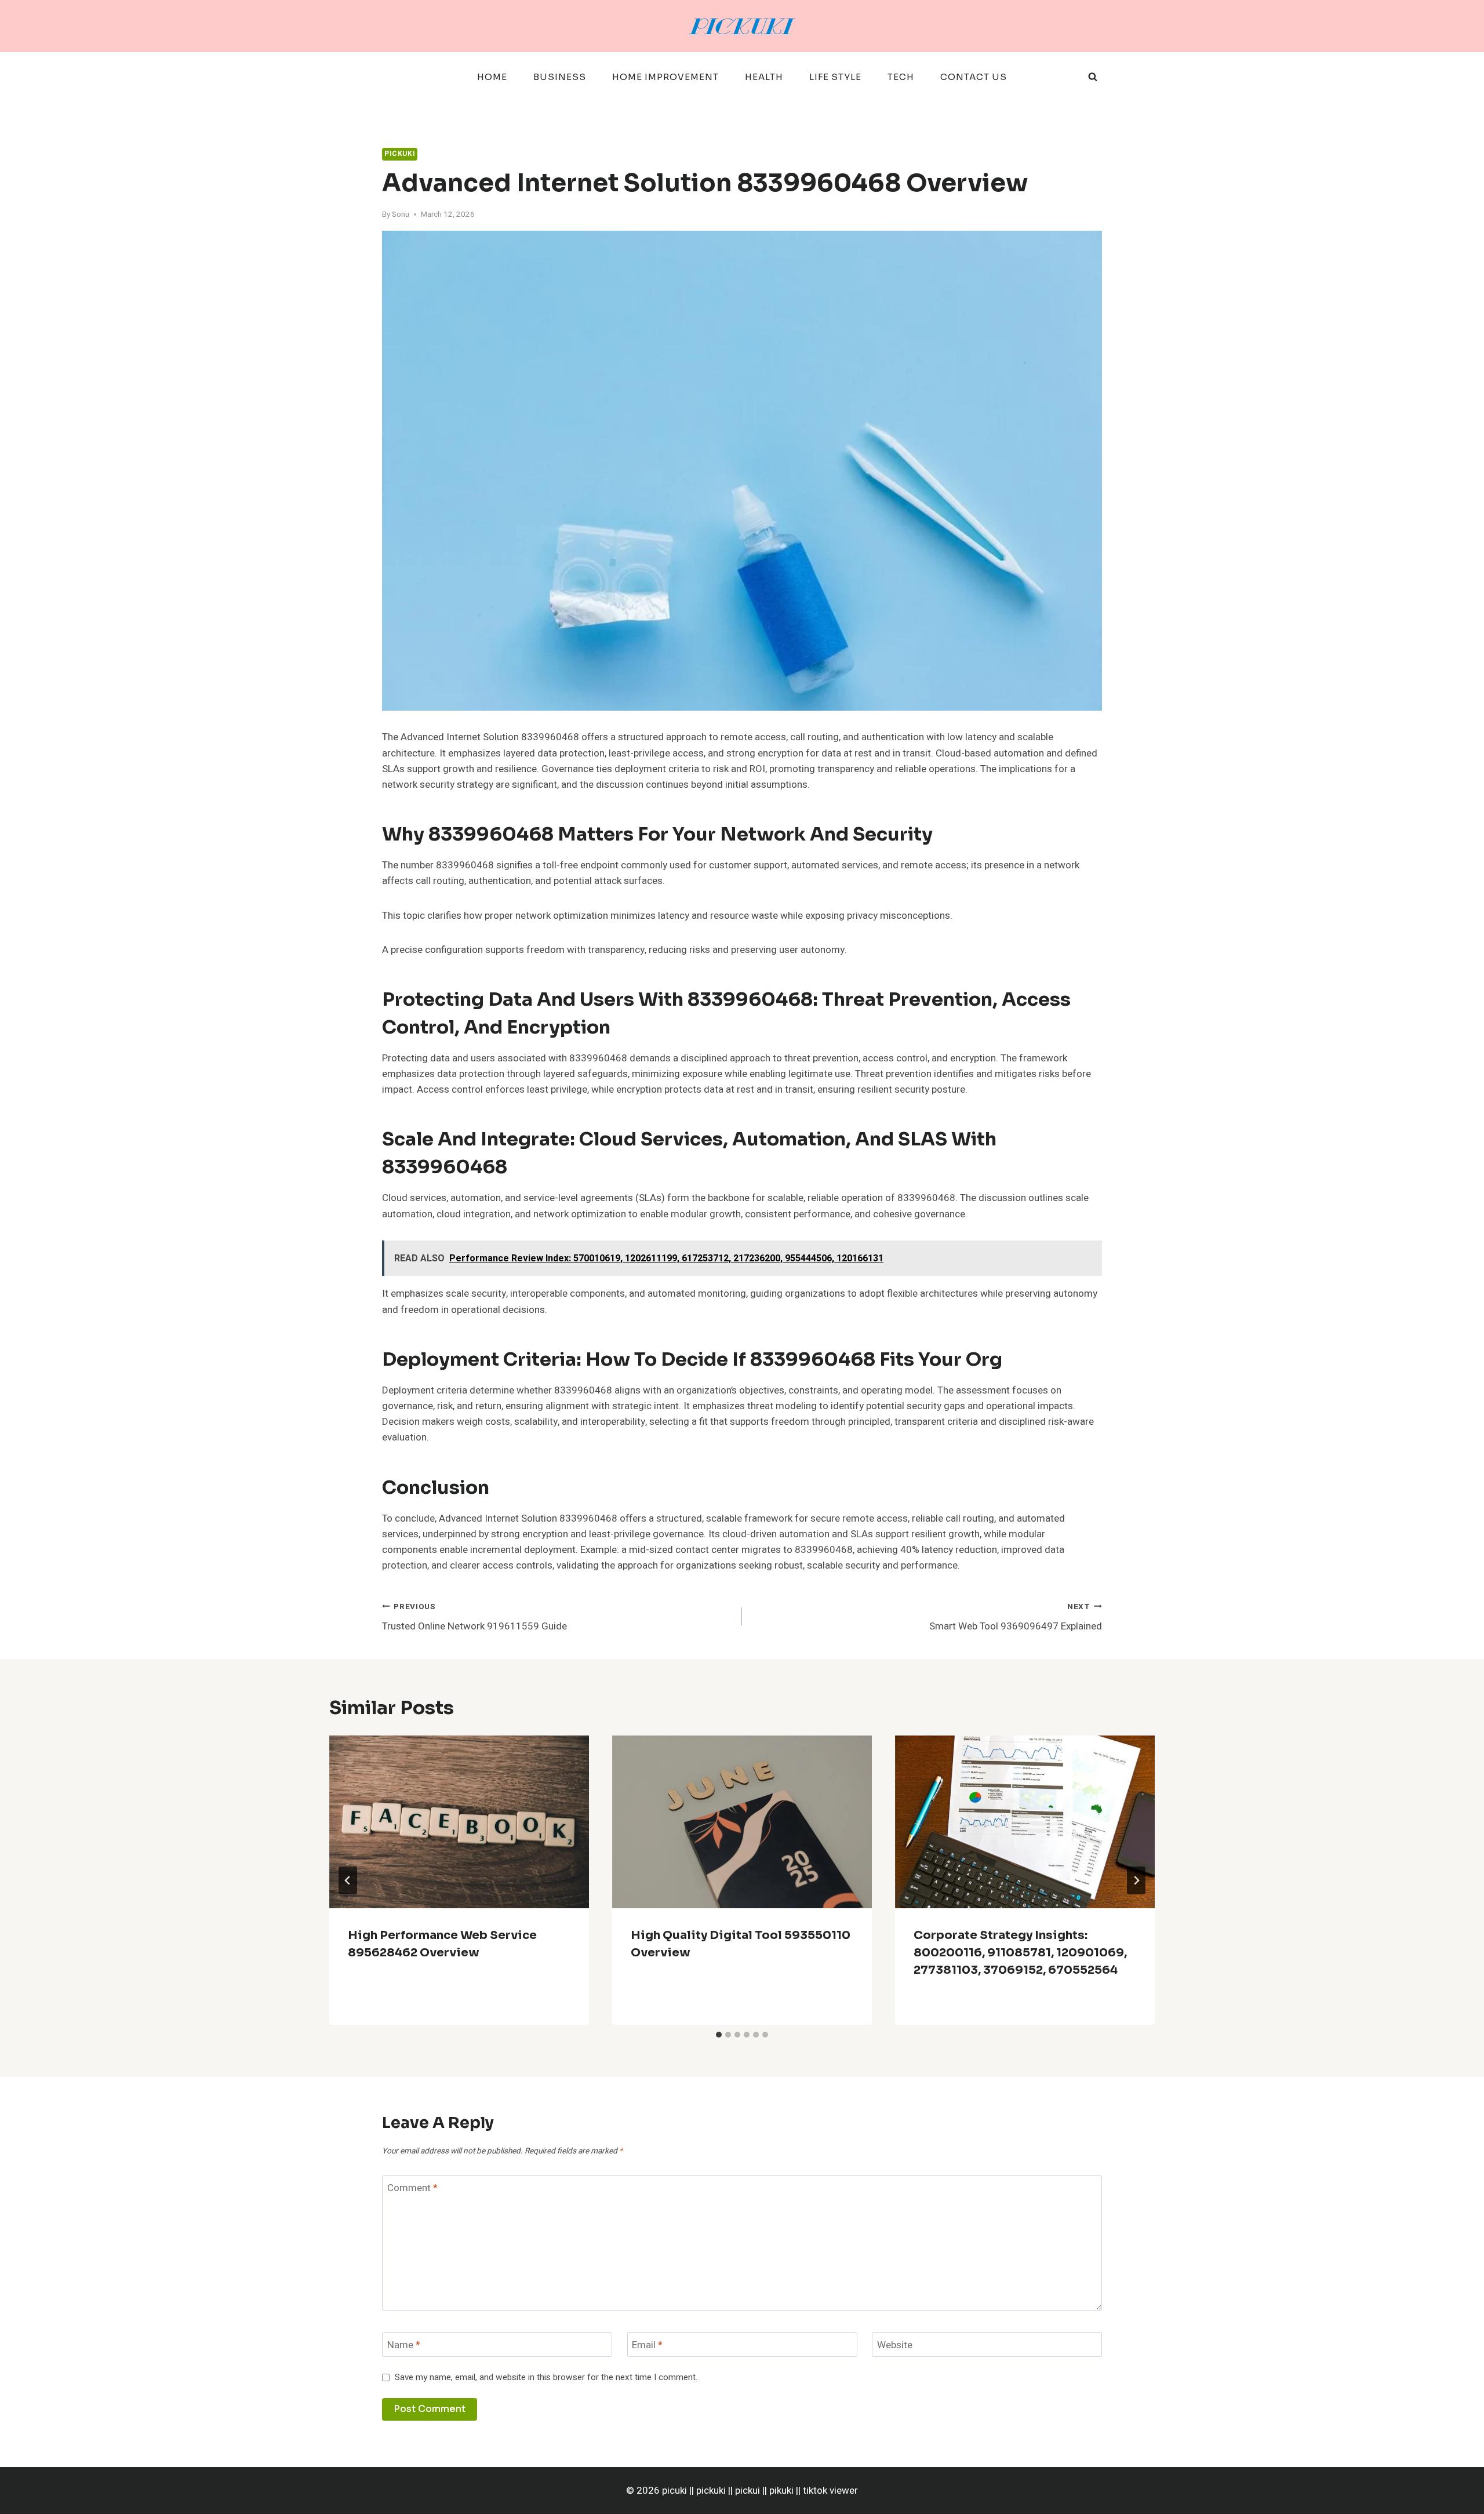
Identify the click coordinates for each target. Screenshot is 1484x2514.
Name (404, 2346)
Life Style (835, 77)
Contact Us (974, 77)
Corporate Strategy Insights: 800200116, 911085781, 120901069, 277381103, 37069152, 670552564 (1020, 1953)
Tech (901, 77)
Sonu (401, 214)
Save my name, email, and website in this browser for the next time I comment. (546, 2378)
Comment (412, 2189)
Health (764, 77)
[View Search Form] (1093, 77)
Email (647, 2346)
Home (492, 77)
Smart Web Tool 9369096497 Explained (1016, 1618)
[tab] (719, 2035)
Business (560, 77)
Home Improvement (665, 77)
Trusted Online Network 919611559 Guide (474, 1618)
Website (895, 2346)
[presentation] (459, 1822)
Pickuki (400, 154)
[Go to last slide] (348, 1880)
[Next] (1136, 1880)
